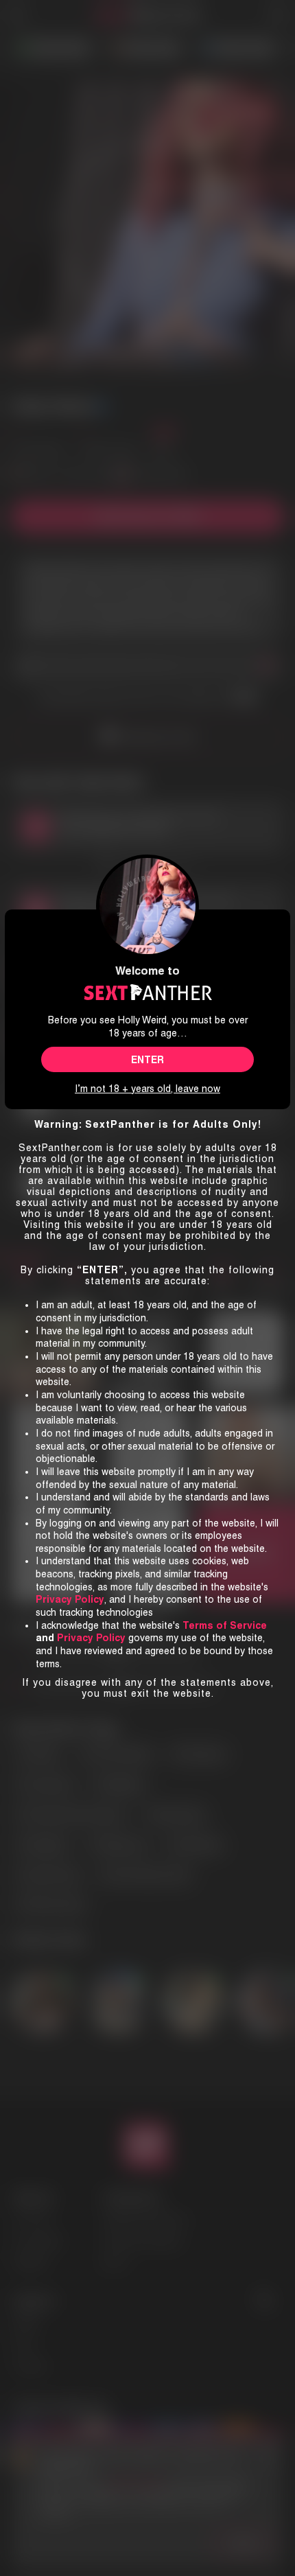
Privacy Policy (91, 1638)
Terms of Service (225, 1625)
